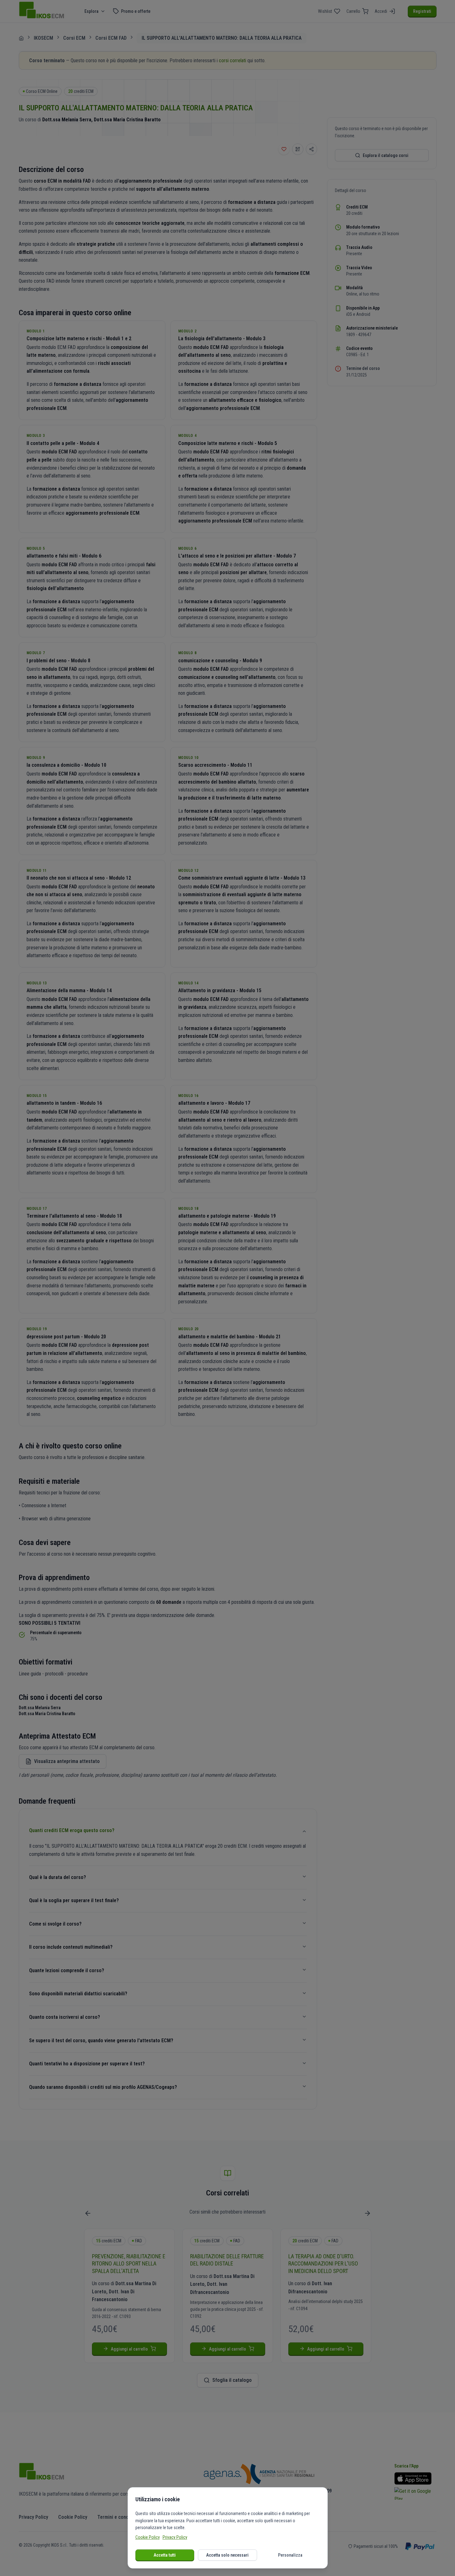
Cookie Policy (148, 2537)
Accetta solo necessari (227, 2555)
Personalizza (290, 2555)
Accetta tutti (165, 2555)
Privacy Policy (175, 2537)
